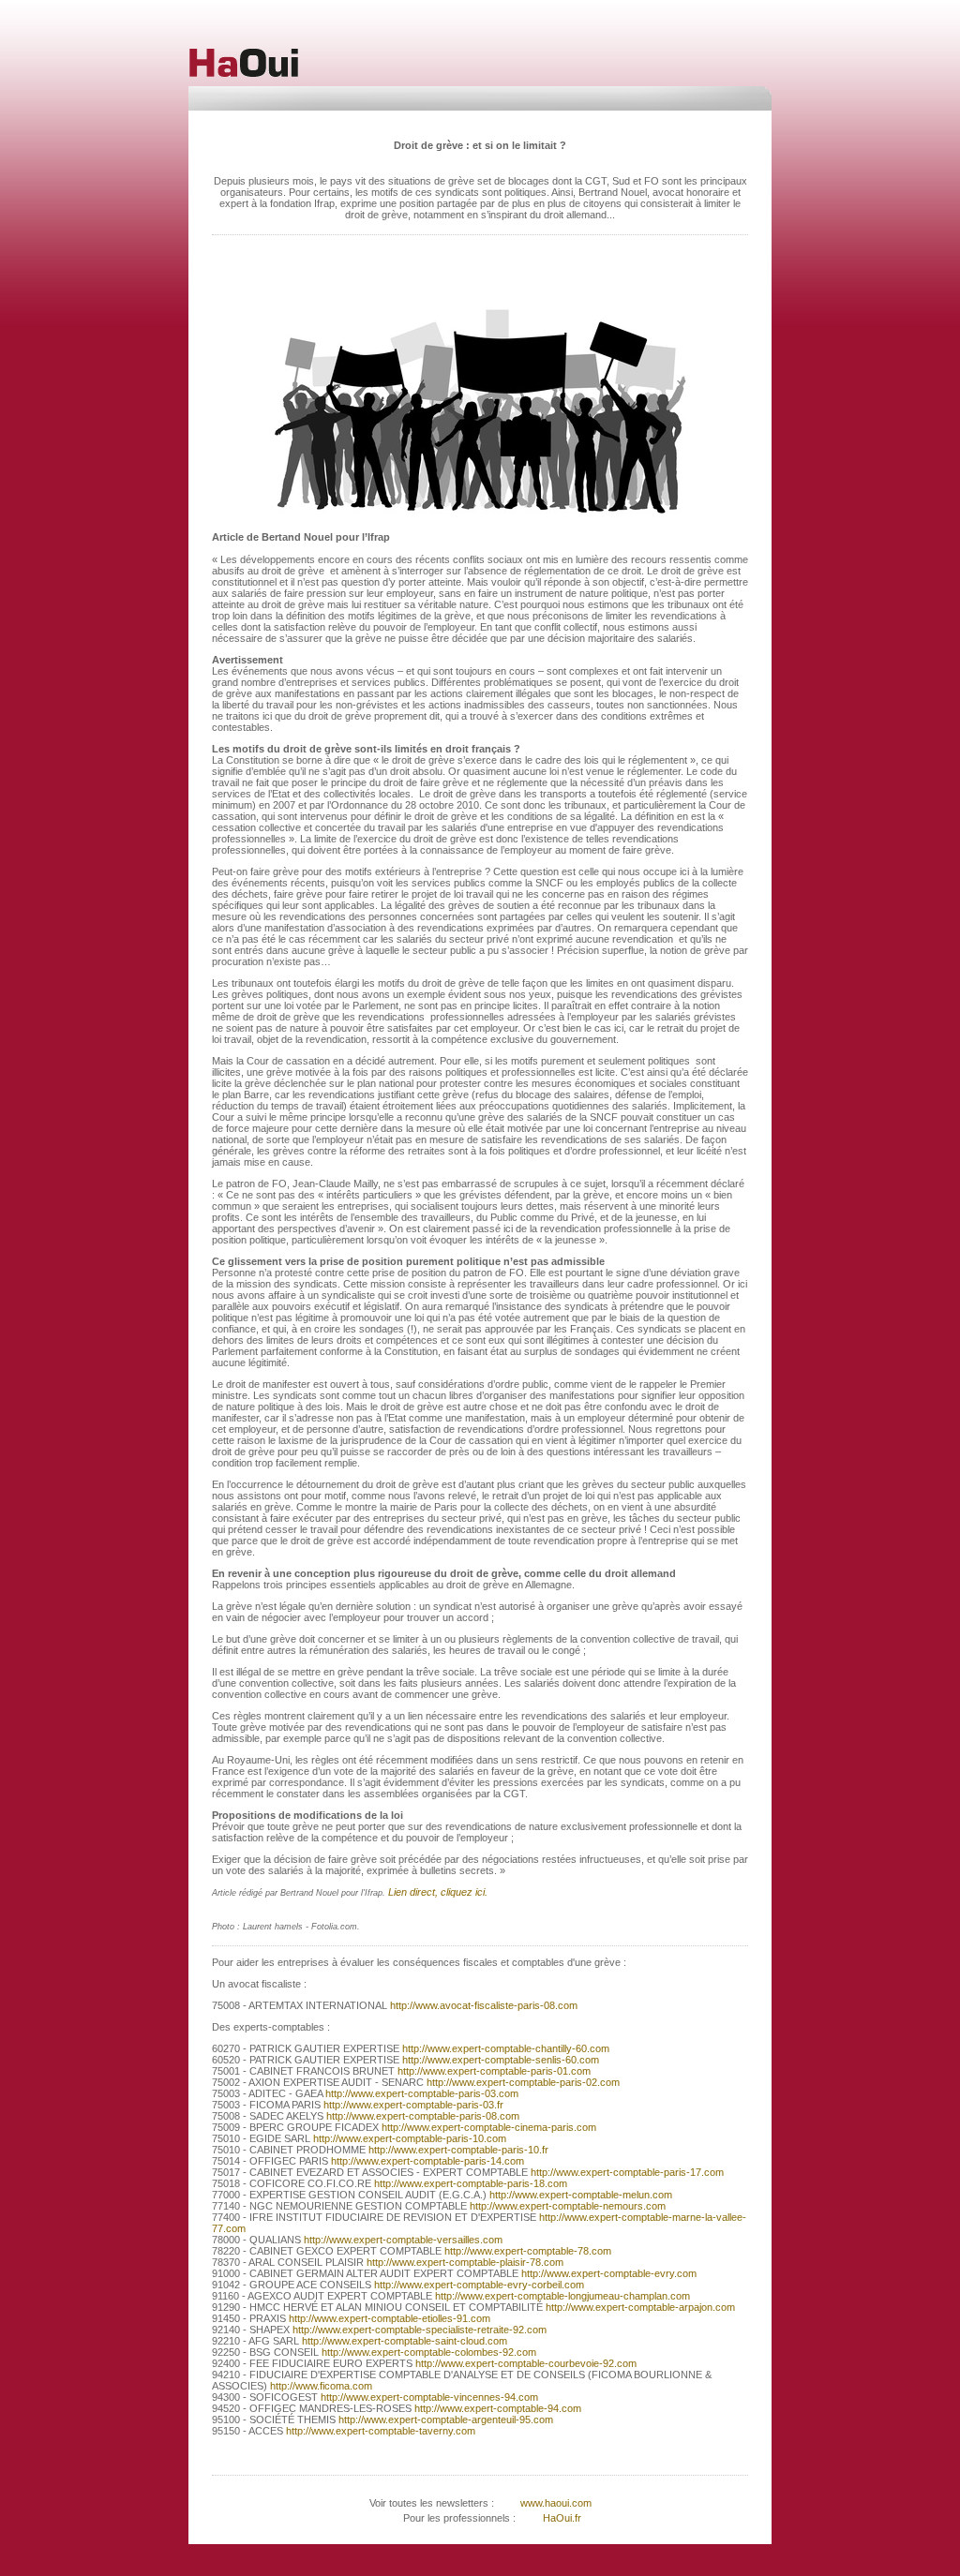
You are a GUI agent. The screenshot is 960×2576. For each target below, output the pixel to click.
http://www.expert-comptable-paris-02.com (523, 2082)
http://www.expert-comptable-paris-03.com (420, 2093)
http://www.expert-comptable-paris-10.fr (458, 2150)
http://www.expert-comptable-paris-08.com (421, 2116)
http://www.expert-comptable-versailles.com (402, 2240)
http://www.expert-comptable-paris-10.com (408, 2138)
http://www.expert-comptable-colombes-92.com (429, 2352)
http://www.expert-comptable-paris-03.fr (413, 2105)
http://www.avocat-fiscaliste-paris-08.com (484, 2005)
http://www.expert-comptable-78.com (526, 2251)
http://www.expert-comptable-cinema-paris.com (487, 2127)
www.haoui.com (555, 2503)
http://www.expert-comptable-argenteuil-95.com (446, 2420)
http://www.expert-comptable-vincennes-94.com (429, 2397)
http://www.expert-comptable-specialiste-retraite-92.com (420, 2330)
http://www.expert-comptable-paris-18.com (469, 2183)
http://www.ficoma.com (320, 2386)
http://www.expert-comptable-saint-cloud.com (403, 2341)
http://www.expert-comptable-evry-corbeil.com (479, 2285)
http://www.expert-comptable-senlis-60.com (501, 2060)
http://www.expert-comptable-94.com (496, 2408)
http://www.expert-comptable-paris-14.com (426, 2161)
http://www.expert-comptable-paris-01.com (493, 2071)
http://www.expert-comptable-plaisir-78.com (464, 2262)
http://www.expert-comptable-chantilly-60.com (506, 2048)
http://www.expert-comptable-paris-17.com (626, 2172)
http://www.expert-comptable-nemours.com (566, 2206)
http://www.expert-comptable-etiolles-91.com (388, 2318)
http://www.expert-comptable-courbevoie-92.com (526, 2363)
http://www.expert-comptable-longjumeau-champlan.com (561, 2296)
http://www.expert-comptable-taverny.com (379, 2431)
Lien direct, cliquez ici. (438, 1892)
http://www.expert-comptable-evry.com (607, 2273)
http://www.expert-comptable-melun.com (579, 2195)
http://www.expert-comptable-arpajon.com (640, 2307)
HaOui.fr (562, 2518)
